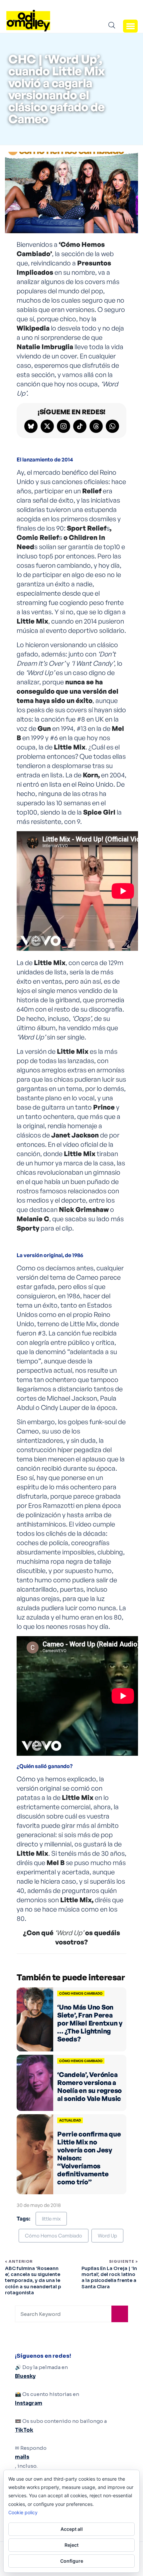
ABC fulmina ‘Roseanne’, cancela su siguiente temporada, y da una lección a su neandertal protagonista (33, 2280)
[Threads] (96, 426)
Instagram (29, 2403)
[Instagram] (64, 426)
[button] (130, 26)
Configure (72, 2561)
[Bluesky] (31, 426)
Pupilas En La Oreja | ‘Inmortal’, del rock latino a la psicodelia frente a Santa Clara (109, 2278)
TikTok (24, 2430)
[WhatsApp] (112, 426)
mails (22, 2457)
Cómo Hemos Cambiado (54, 2236)
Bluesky (25, 2376)
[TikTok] (80, 426)
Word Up (107, 2236)
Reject (71, 2545)
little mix (51, 2219)
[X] (47, 426)
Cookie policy (23, 2512)
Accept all (72, 2529)
